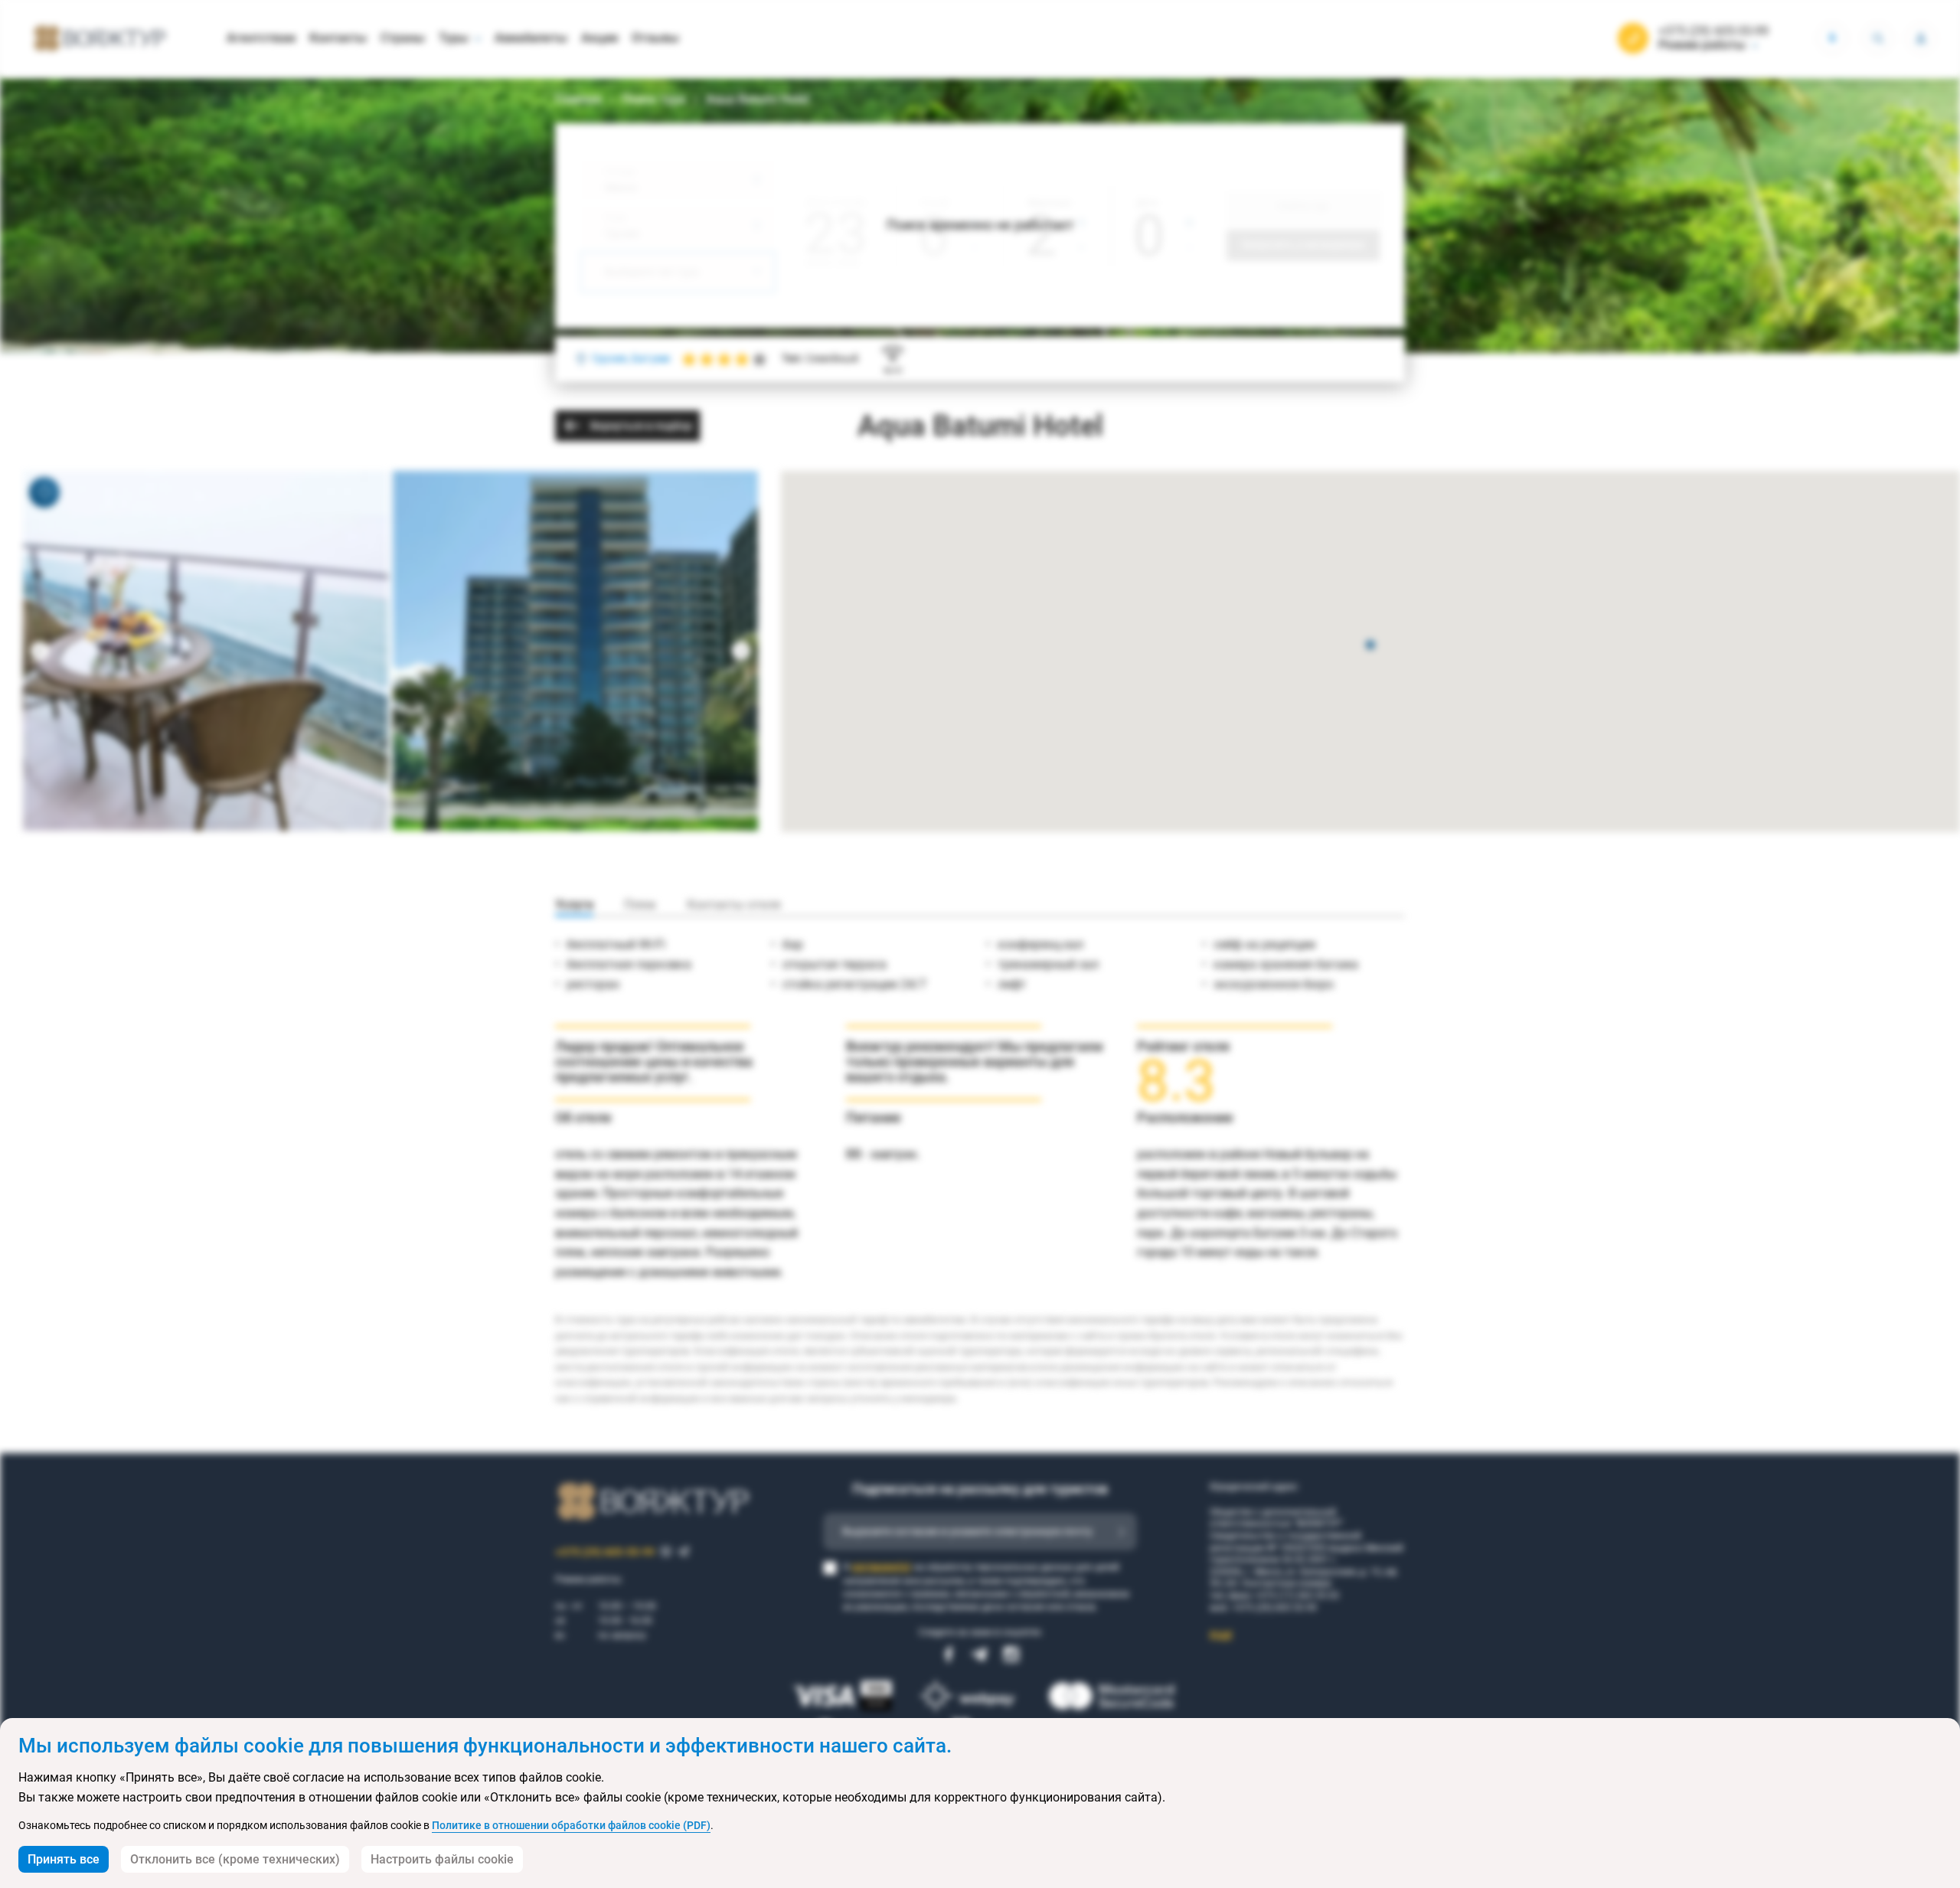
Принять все (64, 1859)
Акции (599, 38)
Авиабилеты (531, 38)
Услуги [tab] (574, 905)
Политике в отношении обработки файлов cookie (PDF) (571, 1825)
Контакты (338, 38)
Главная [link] (578, 99)
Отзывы (655, 38)
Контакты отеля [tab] (734, 905)
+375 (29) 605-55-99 (1713, 31)
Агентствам (261, 38)
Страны (403, 38)
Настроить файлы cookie (442, 1859)
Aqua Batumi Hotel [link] (758, 99)
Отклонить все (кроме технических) (235, 1859)
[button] (1370, 646)
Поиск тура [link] (654, 99)
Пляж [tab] (640, 905)
